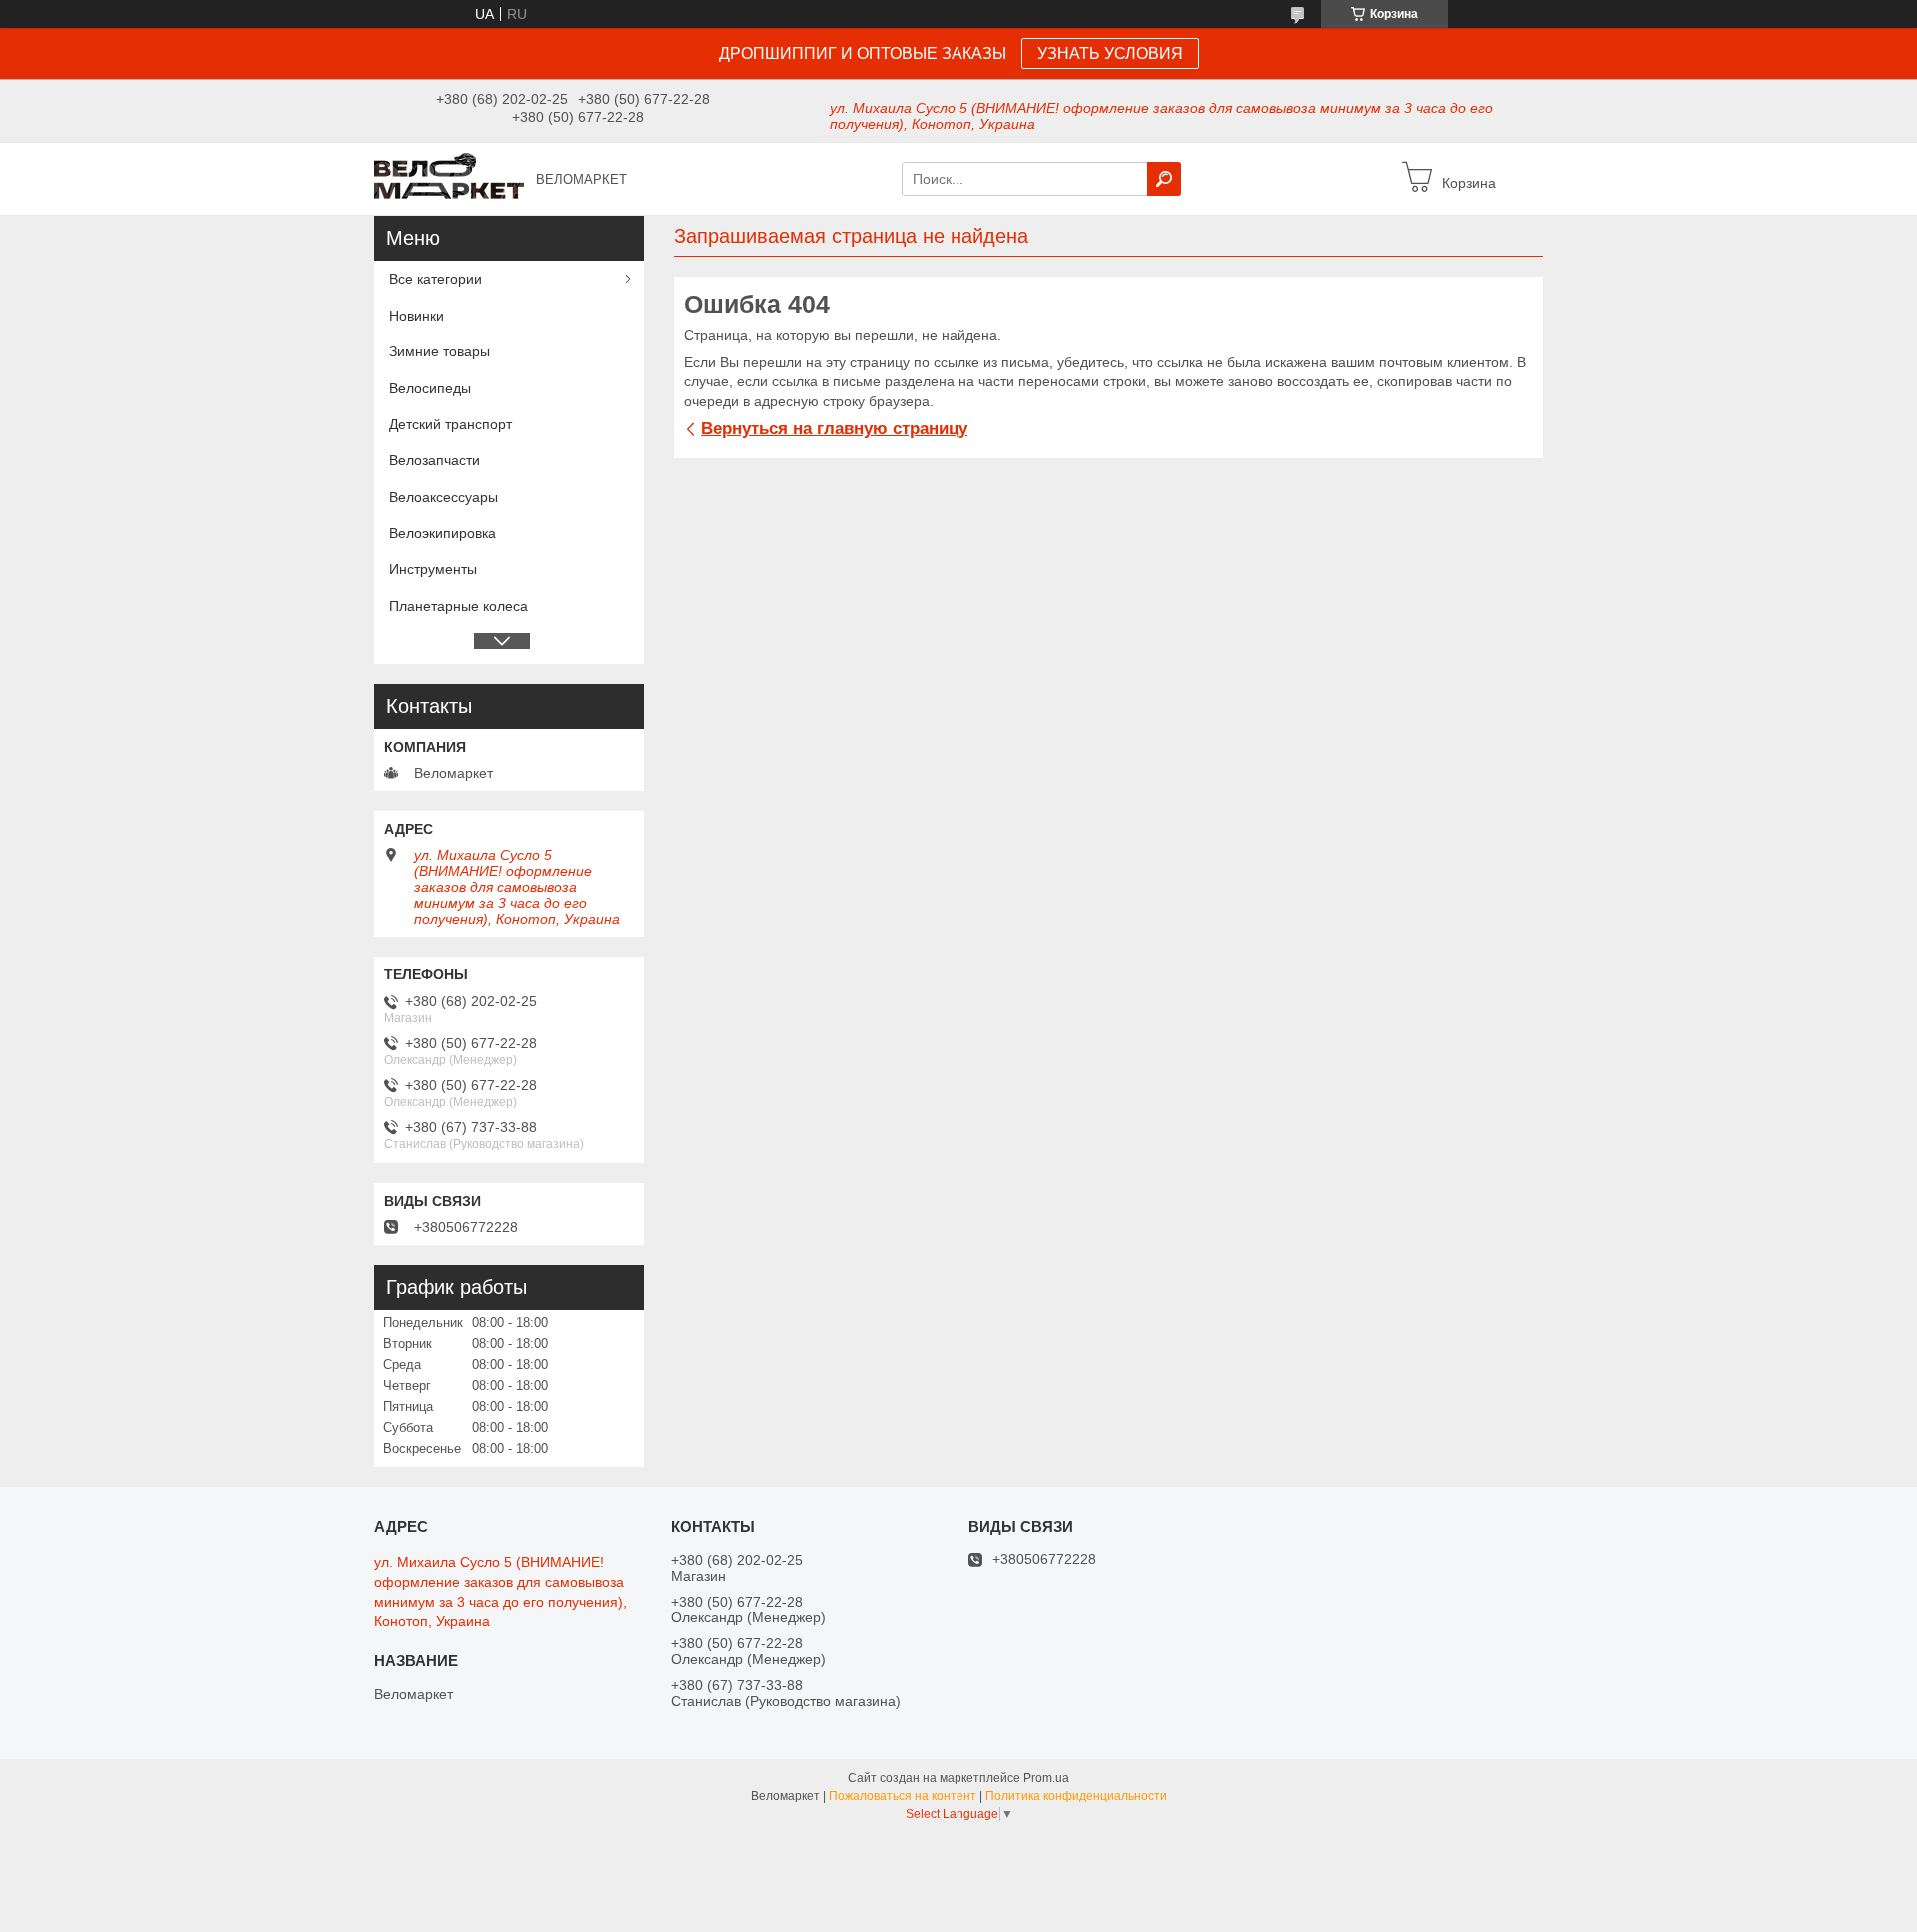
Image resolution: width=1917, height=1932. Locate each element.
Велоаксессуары (444, 497)
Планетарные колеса (459, 606)
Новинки (417, 316)
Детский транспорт (451, 424)
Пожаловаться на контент (903, 1796)
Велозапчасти (435, 460)
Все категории (436, 279)
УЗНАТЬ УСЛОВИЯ (1110, 53)
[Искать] (1164, 179)
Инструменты (433, 569)
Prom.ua (1046, 1778)
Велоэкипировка (443, 533)
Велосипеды (430, 388)
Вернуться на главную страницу (834, 429)
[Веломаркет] (449, 178)
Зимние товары (440, 351)
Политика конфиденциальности (1076, 1796)
